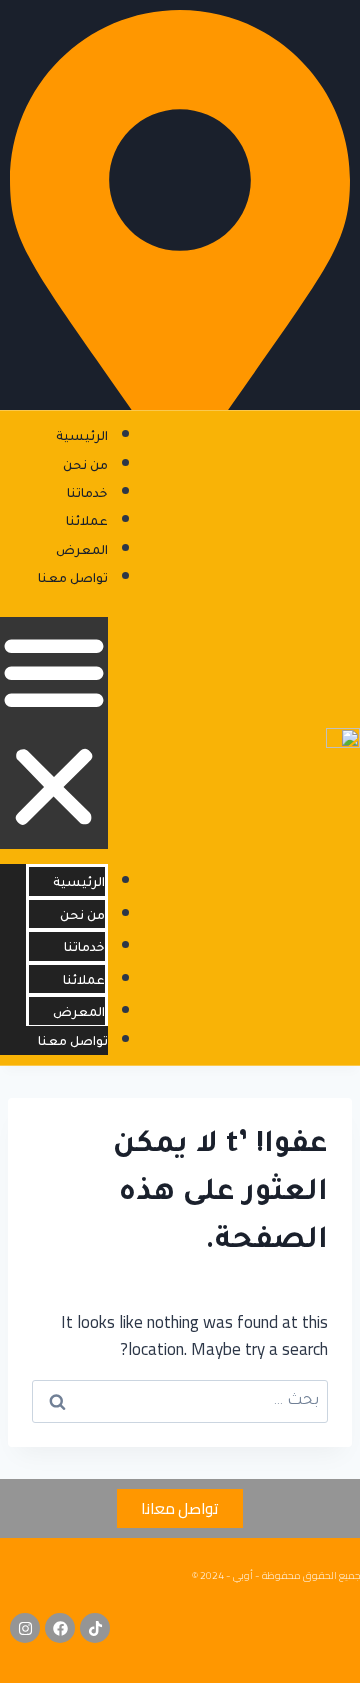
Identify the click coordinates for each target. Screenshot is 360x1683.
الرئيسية (82, 438)
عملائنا (87, 523)
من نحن (85, 467)
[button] (54, 733)
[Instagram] (25, 1628)
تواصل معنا (73, 580)
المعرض (82, 552)
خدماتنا (87, 495)
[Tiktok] (95, 1628)
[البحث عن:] (180, 1398)
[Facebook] (60, 1628)
